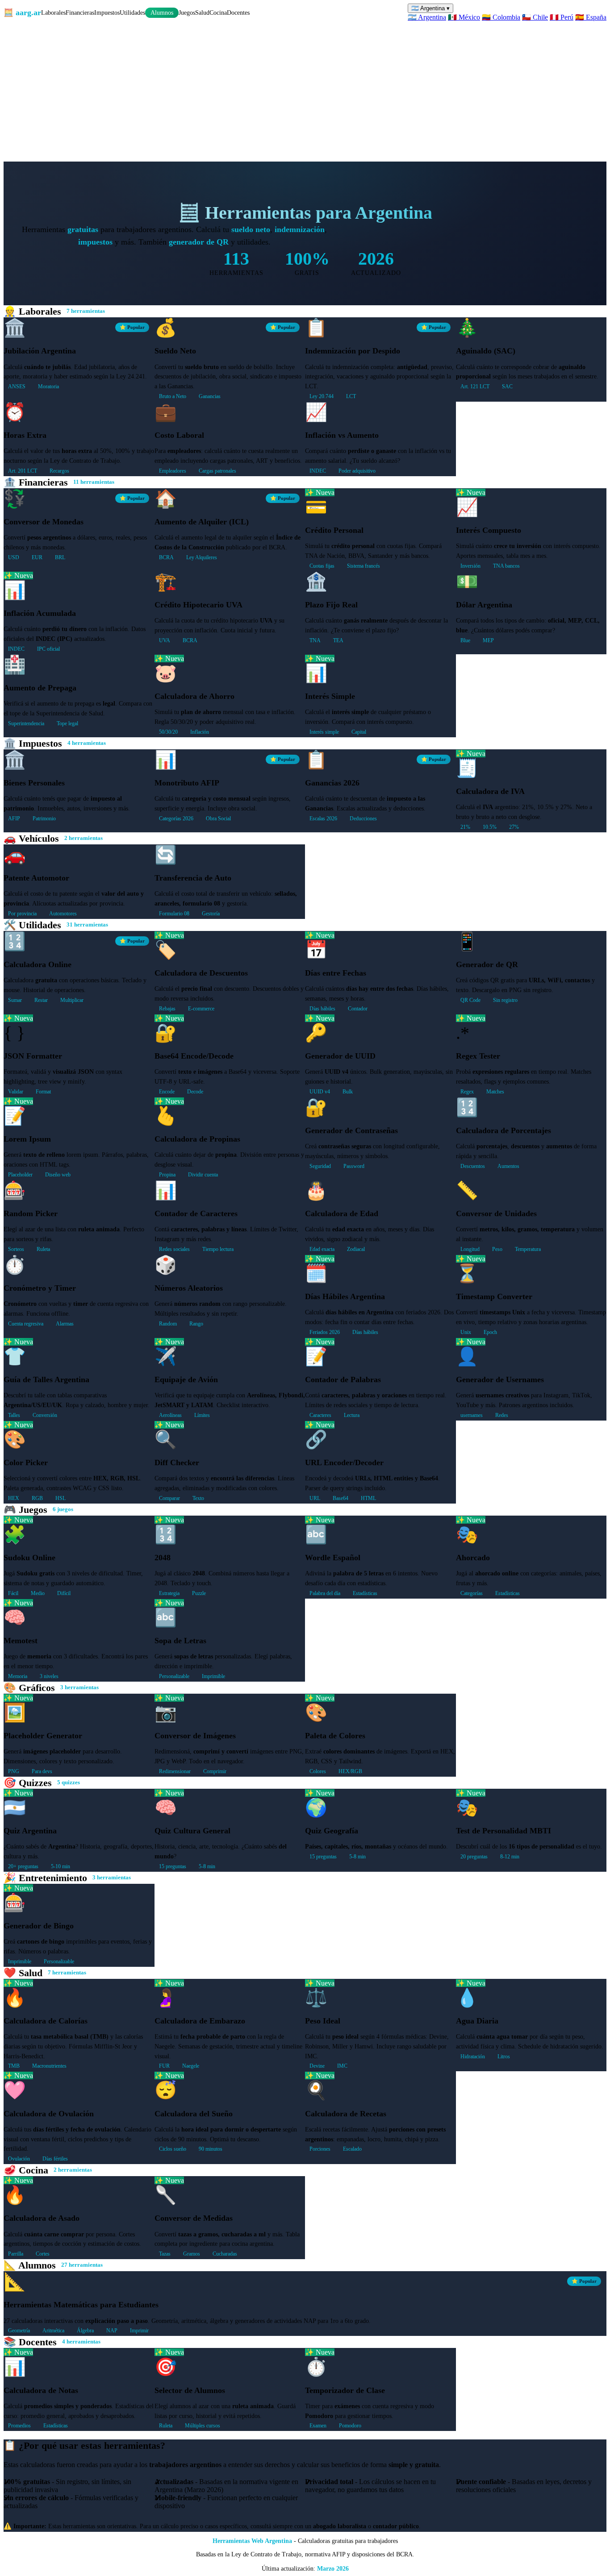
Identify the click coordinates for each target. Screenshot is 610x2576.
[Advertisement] (305, 88)
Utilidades (132, 12)
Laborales (53, 12)
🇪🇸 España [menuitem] (591, 17)
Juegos (187, 12)
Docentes (238, 12)
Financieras (80, 12)
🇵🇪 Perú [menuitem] (562, 17)
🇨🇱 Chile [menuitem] (535, 17)
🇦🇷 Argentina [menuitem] (427, 17)
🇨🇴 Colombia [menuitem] (501, 17)
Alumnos (162, 13)
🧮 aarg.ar (22, 12)
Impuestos (107, 12)
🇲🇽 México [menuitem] (464, 17)
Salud (202, 12)
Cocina (218, 12)
